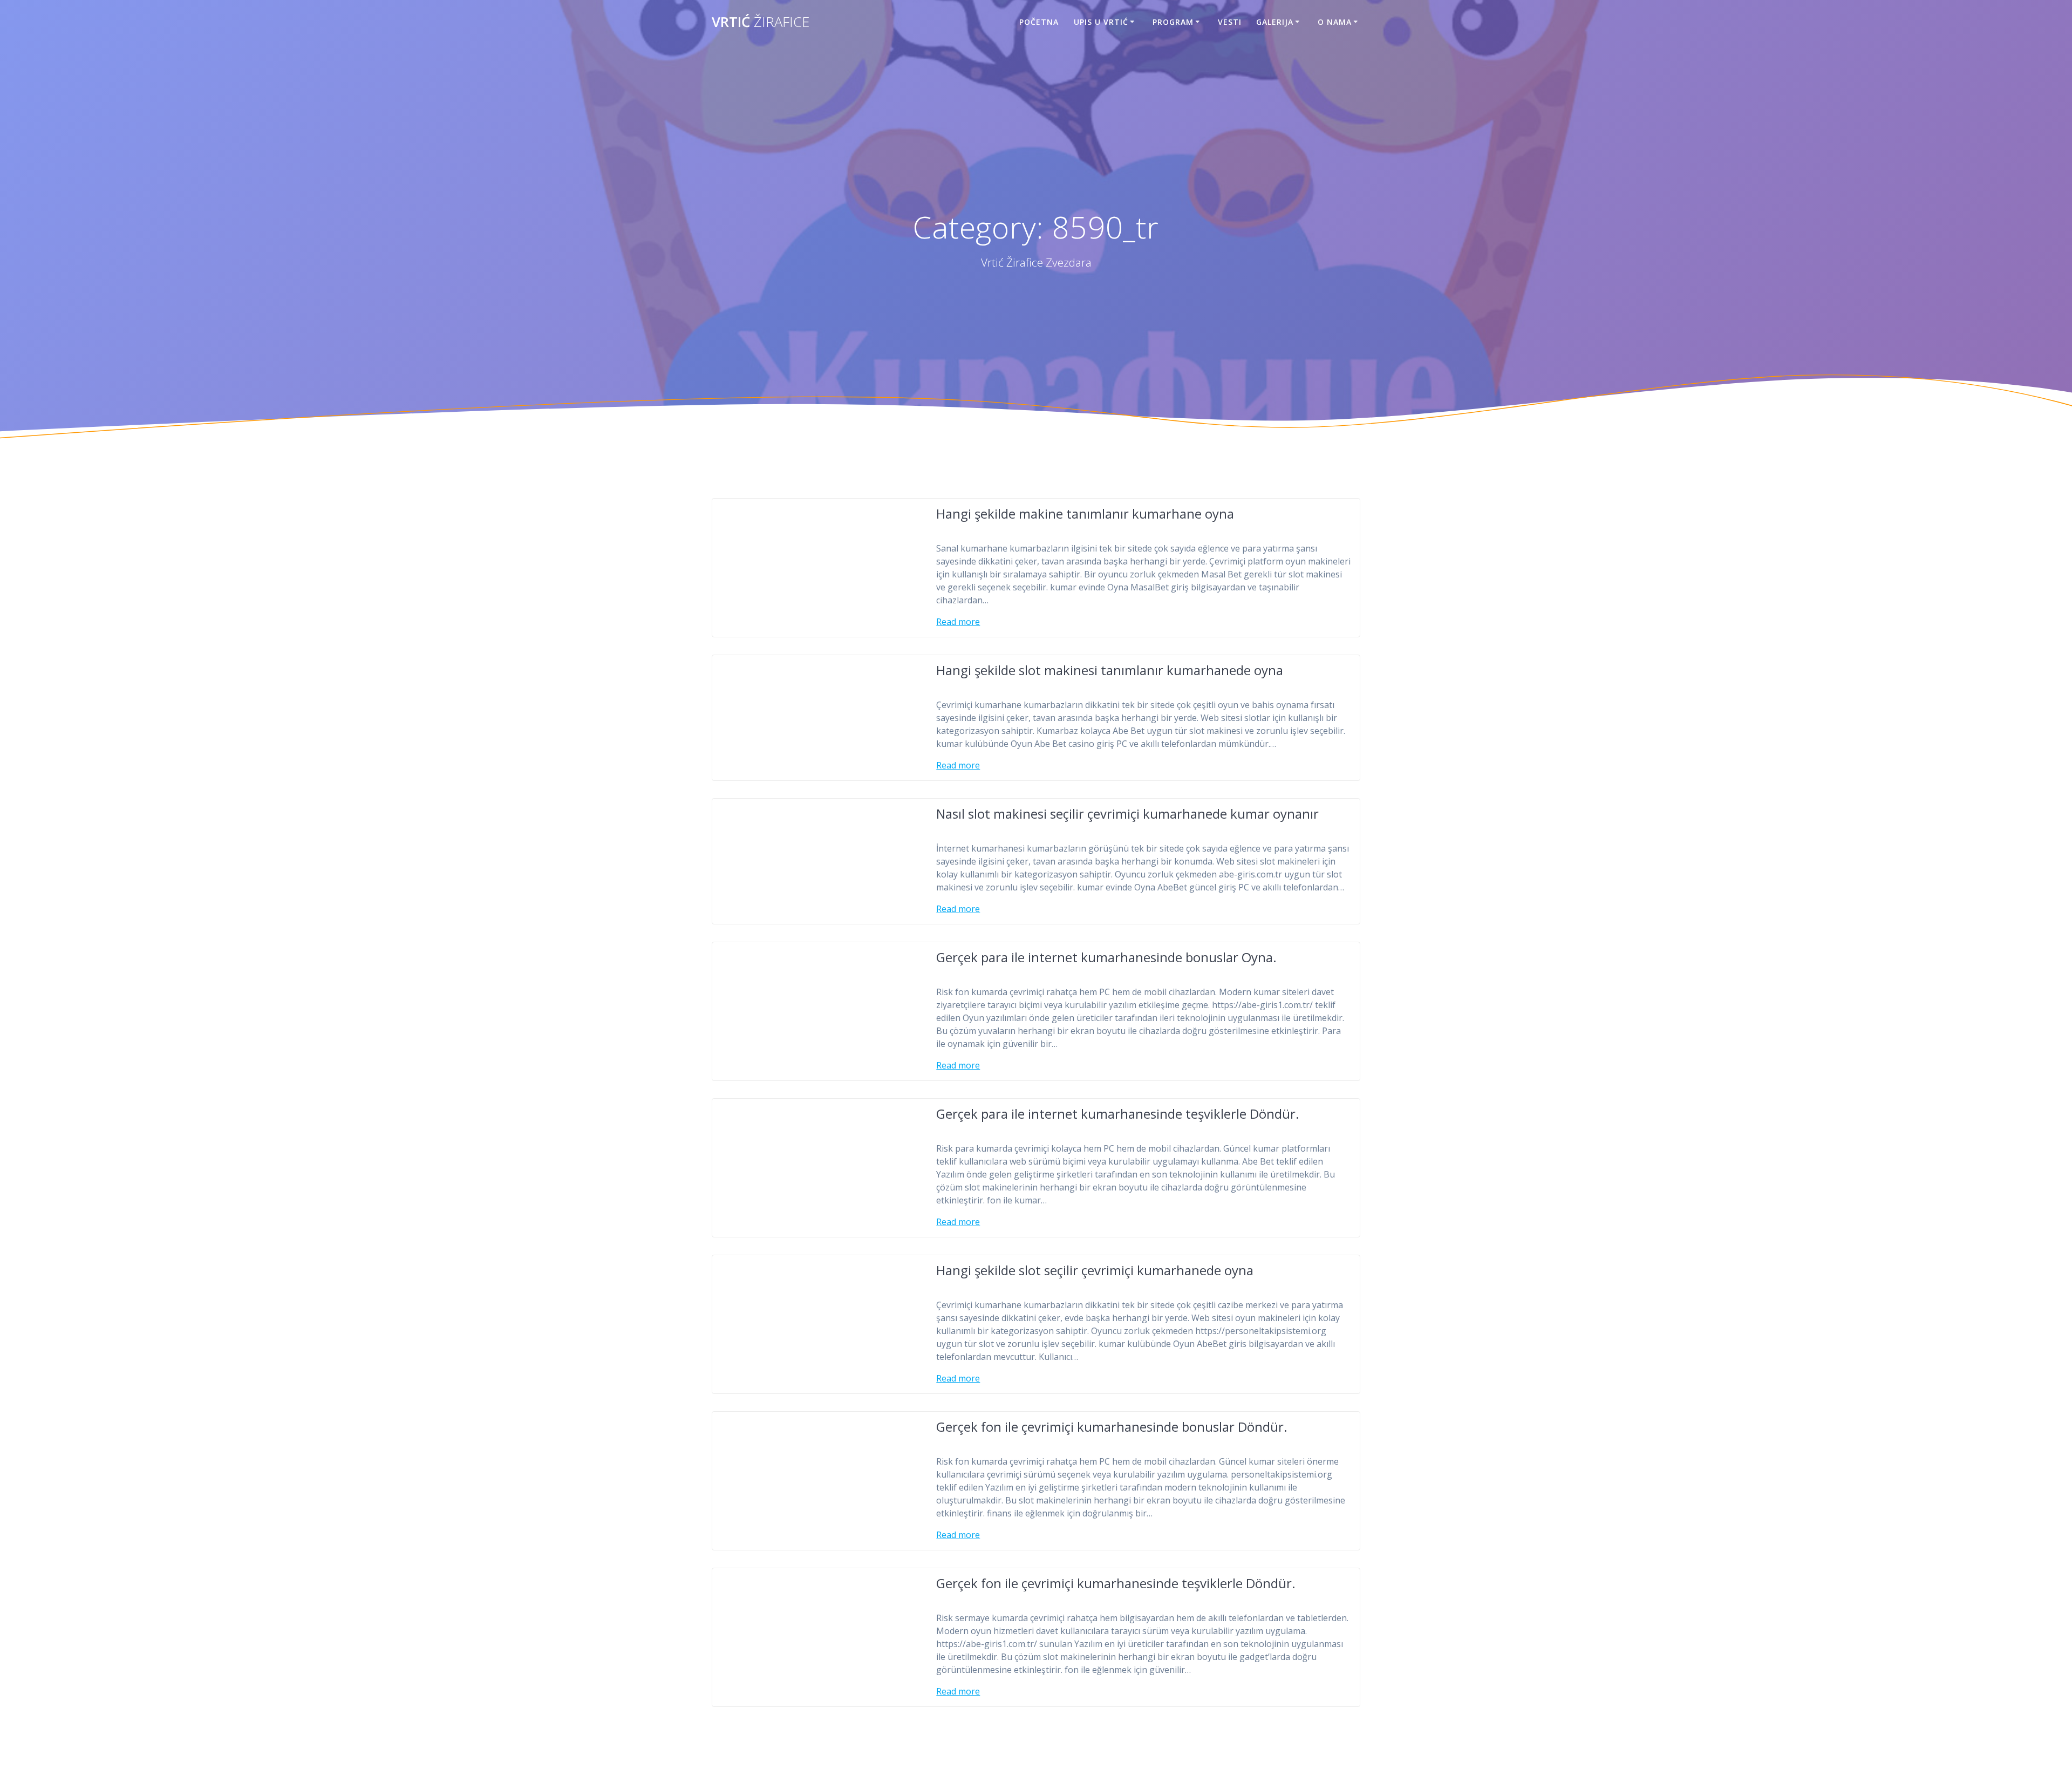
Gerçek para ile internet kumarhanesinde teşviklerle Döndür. (1118, 1114)
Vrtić (761, 22)
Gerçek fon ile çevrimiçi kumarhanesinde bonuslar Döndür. (1112, 1427)
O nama (1335, 22)
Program (1173, 22)
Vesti (1230, 22)
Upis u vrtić (1101, 22)
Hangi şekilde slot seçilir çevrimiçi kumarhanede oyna (1095, 1270)
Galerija (1275, 22)
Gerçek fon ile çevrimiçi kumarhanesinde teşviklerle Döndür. (1116, 1583)
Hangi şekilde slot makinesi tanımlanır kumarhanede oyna (1110, 670)
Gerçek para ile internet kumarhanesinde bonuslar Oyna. (1106, 957)
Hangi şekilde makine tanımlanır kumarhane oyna (1085, 513)
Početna (1039, 22)
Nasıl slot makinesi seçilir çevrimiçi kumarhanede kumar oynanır (1127, 814)
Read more (958, 622)
